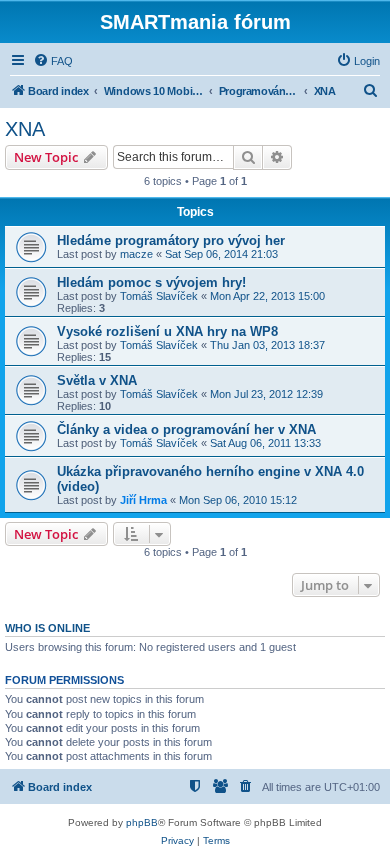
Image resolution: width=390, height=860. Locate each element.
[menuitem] (53, 61)
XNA (25, 129)
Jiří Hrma (143, 500)
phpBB (142, 822)
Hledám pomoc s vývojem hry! (151, 282)
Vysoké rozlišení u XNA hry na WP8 (167, 331)
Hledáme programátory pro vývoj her (171, 240)
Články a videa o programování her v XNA (186, 429)
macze (136, 254)
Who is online (47, 628)
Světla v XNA (97, 380)
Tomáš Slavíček (159, 296)
